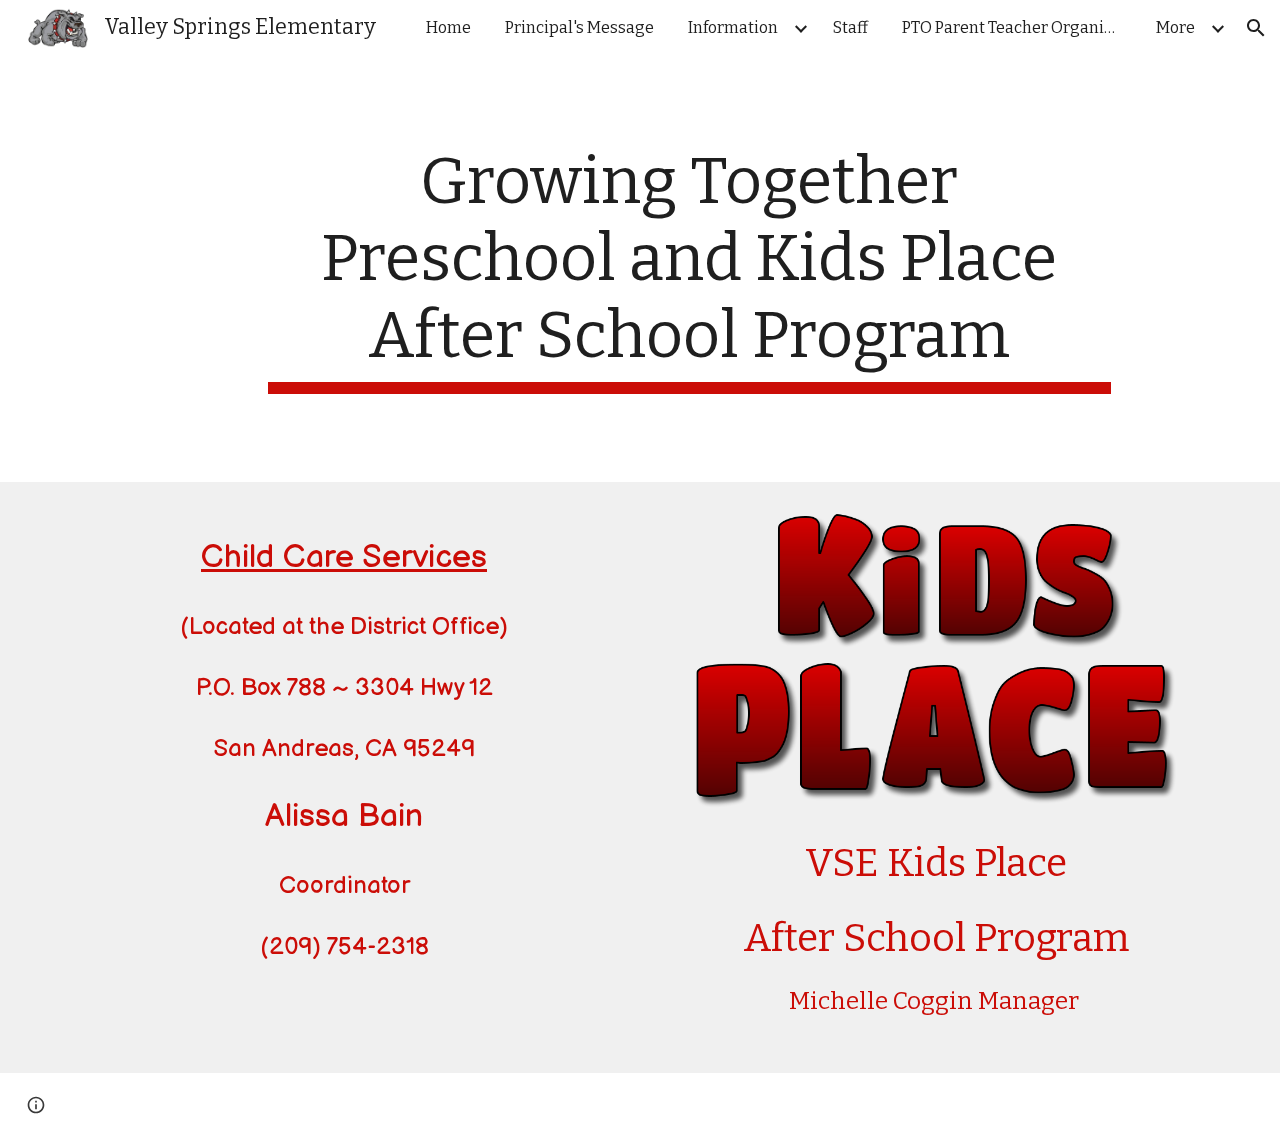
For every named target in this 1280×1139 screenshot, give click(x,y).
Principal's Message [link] (579, 27)
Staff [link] (850, 27)
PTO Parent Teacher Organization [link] (1017, 27)
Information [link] (733, 27)
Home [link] (448, 27)
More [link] (1175, 27)
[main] (689, 269)
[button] (1256, 28)
